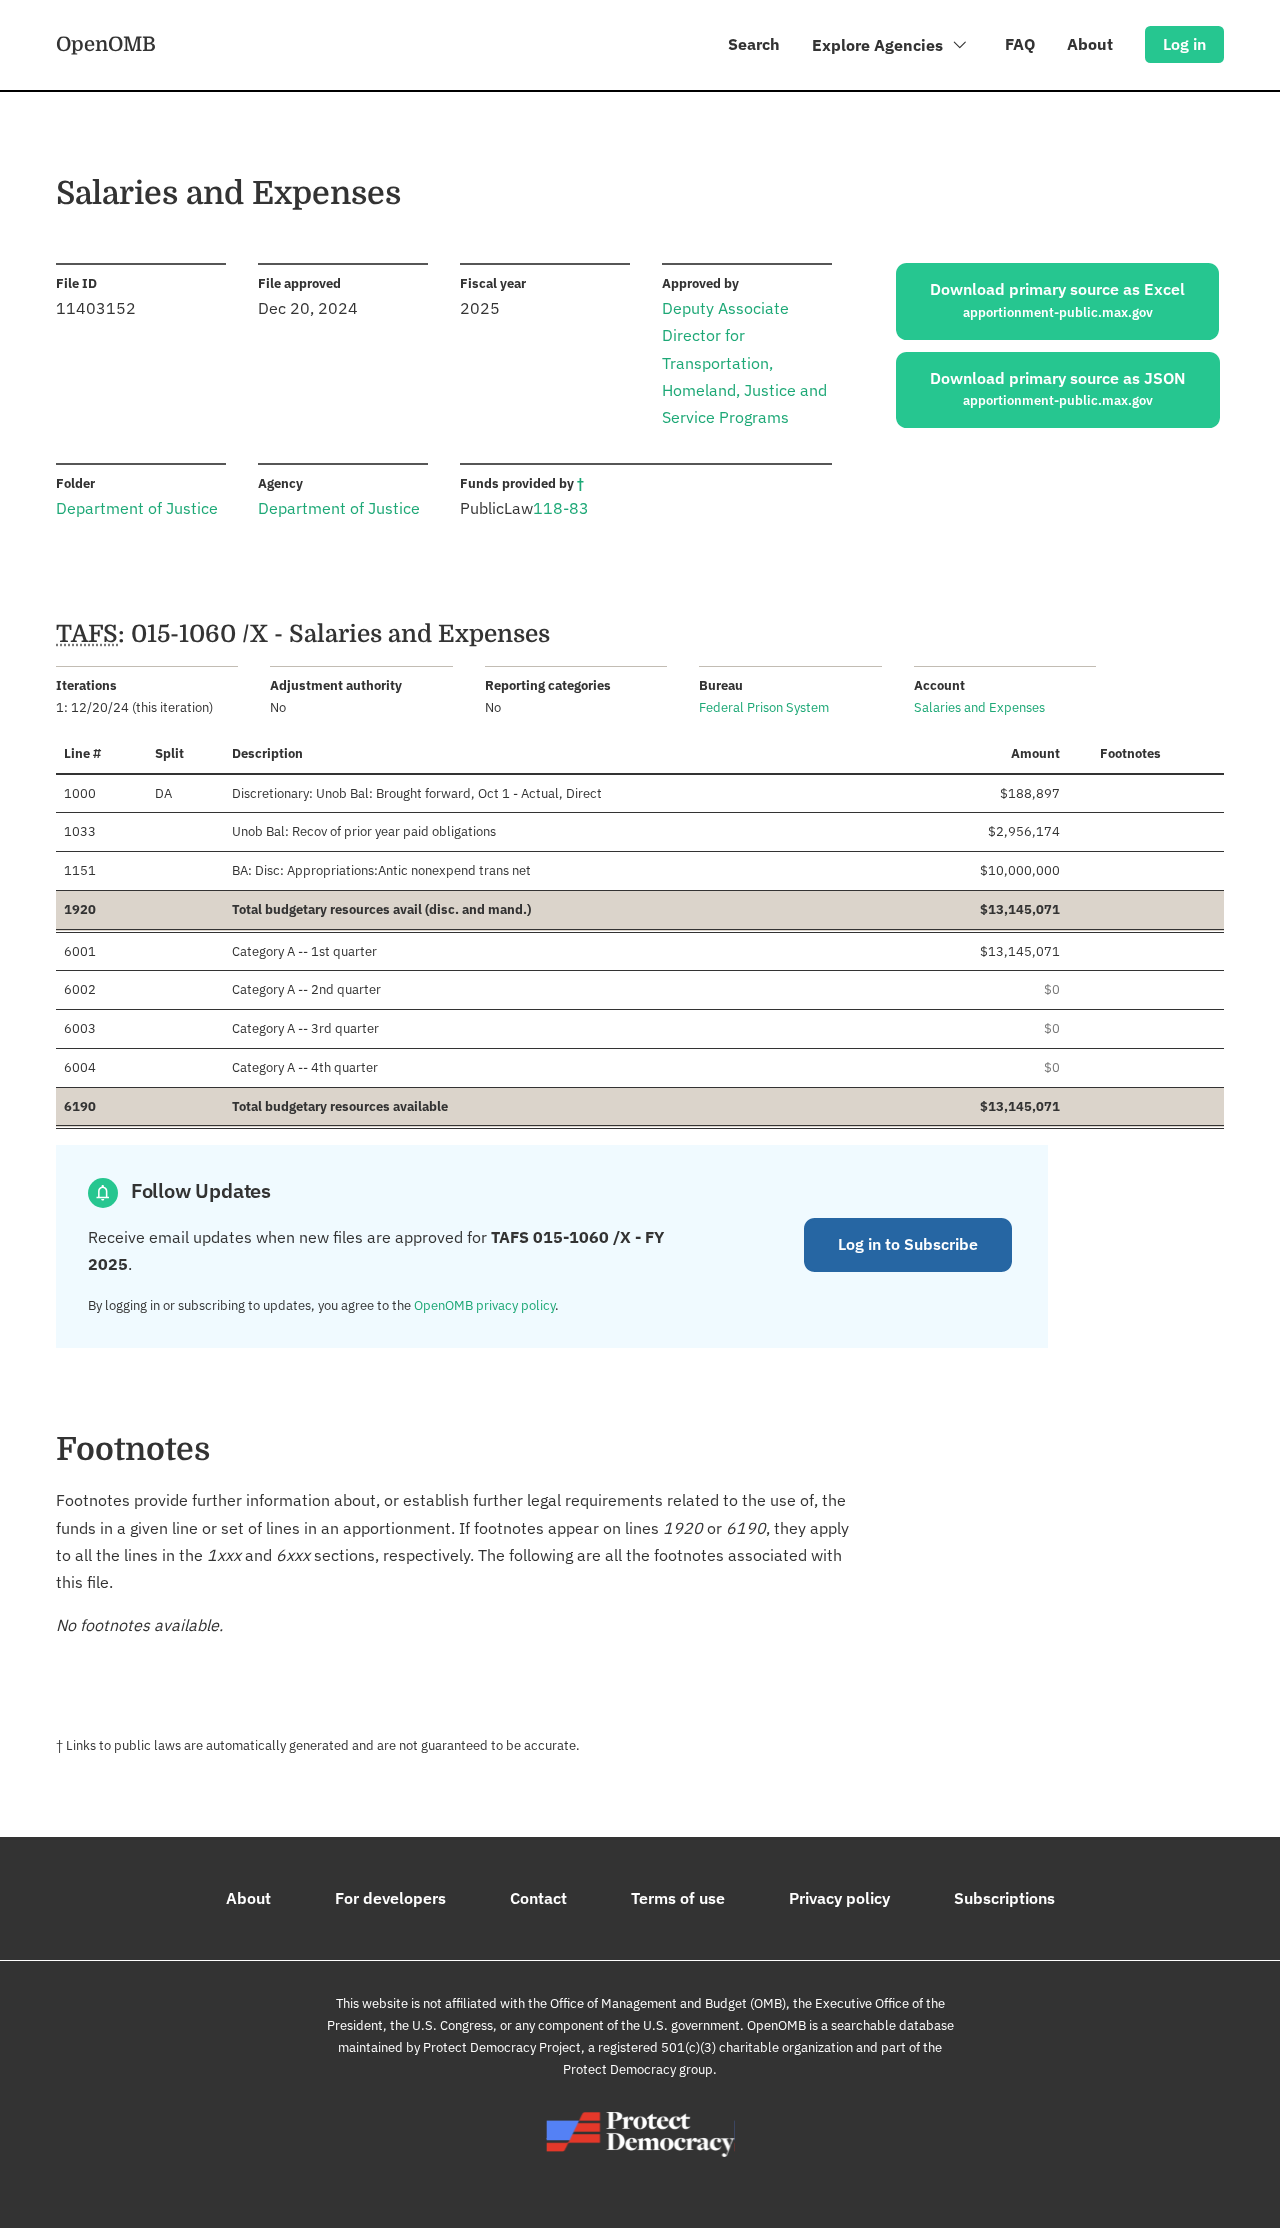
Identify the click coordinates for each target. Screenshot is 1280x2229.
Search (754, 44)
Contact (538, 1898)
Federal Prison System (764, 707)
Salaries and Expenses (979, 707)
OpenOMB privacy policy (484, 1305)
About (1090, 44)
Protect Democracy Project (502, 2047)
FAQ (1020, 44)
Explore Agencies (879, 45)
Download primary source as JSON (1058, 389)
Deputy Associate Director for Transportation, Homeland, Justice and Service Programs (744, 362)
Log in (1184, 44)
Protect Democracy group (638, 2069)
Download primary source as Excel (1057, 300)
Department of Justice (137, 508)
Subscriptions (1004, 1898)
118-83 (561, 508)
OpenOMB (106, 44)
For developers (390, 1898)
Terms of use (678, 1898)
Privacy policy (839, 1898)
